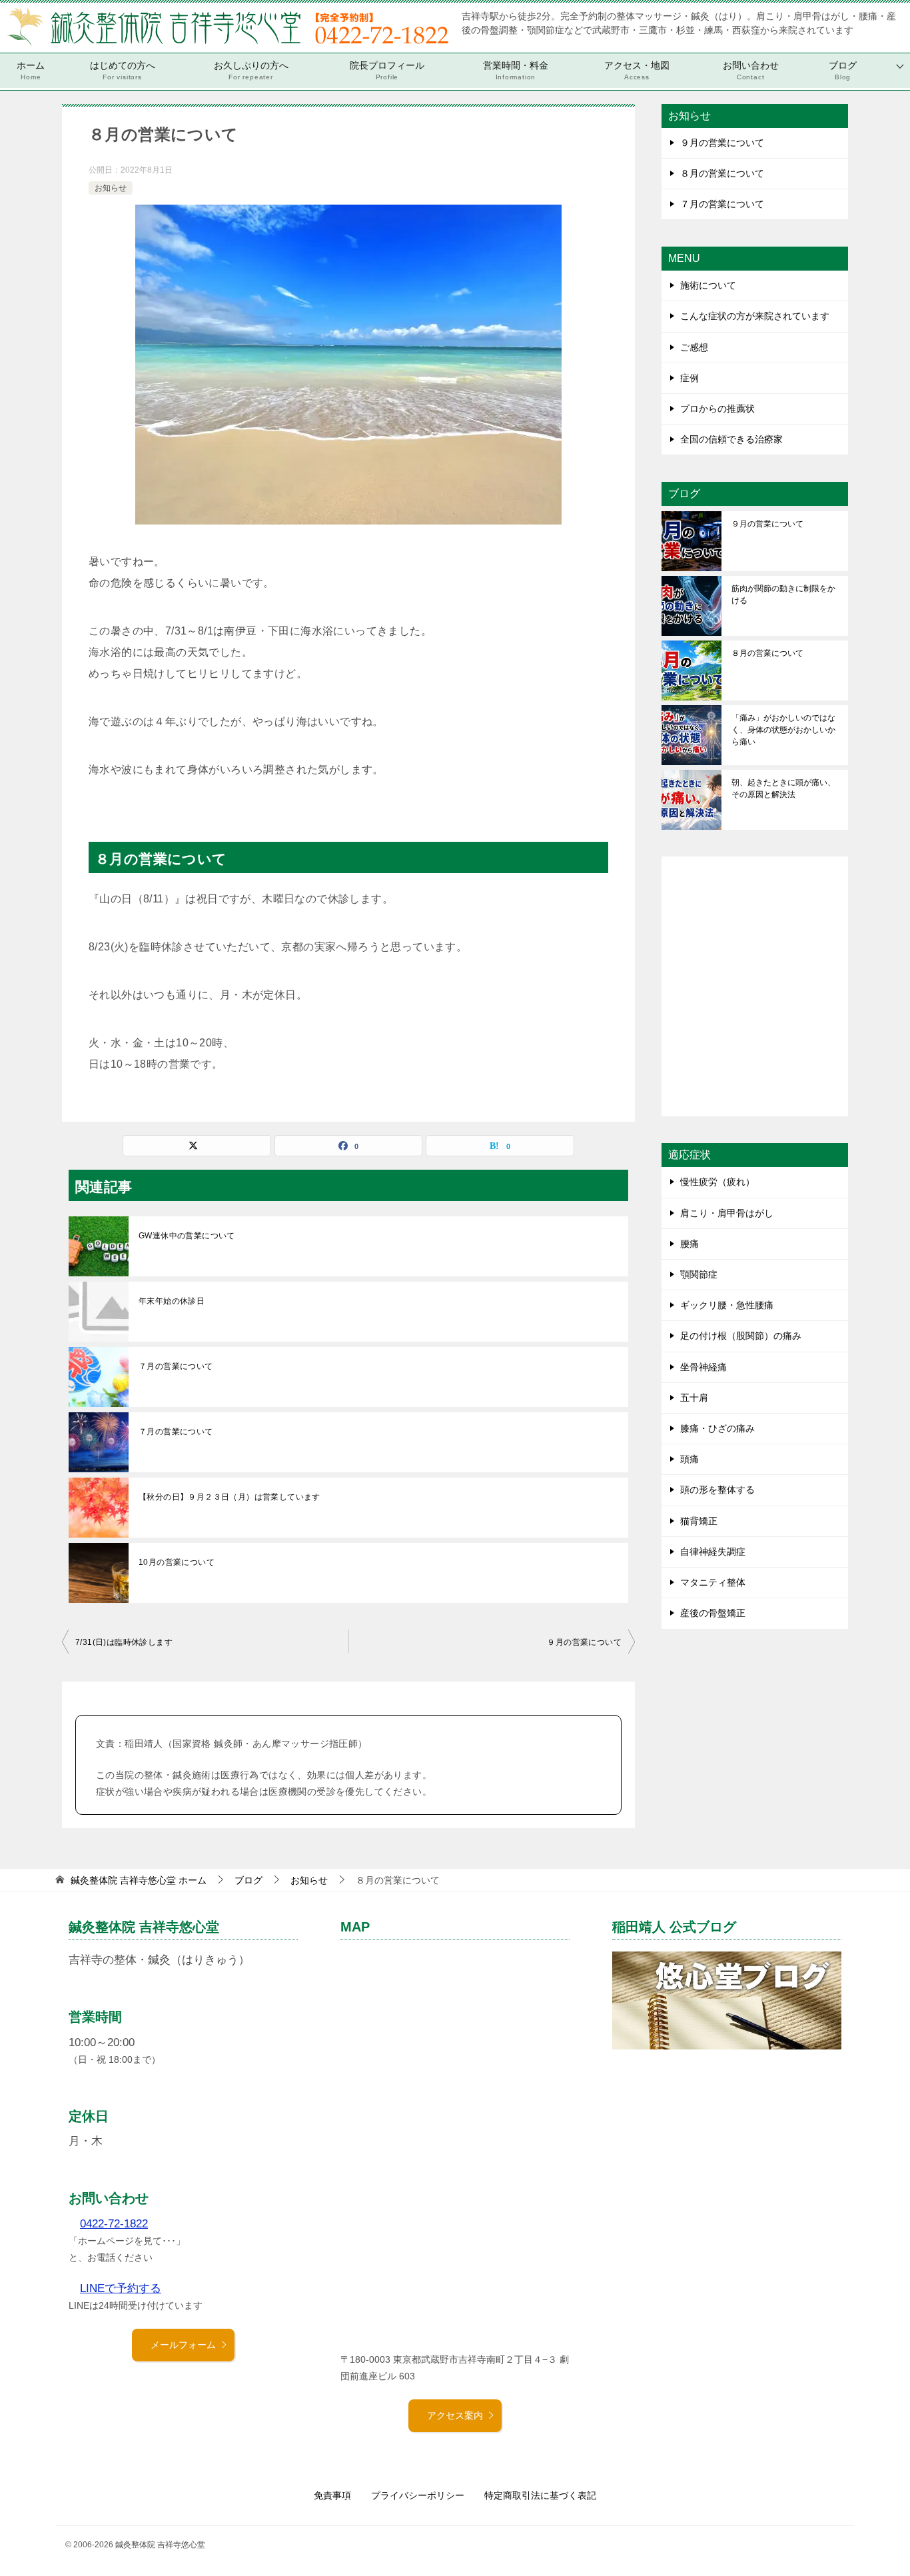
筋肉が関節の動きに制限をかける (783, 595)
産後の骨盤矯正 (713, 1613)
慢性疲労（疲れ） (717, 1182)
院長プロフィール (387, 70)
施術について (708, 285)
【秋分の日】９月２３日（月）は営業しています (229, 1497)
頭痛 (689, 1459)
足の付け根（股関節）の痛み (741, 1336)
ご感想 (694, 347)
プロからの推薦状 (717, 409)
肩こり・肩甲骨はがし (727, 1213)
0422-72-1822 (114, 2224)
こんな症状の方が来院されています (755, 316)
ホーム (31, 70)
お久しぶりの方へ (251, 70)
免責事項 (332, 2495)
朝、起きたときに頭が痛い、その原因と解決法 (783, 788)
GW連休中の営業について (187, 1236)
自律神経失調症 (713, 1552)
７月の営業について (176, 1366)
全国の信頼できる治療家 (731, 439)
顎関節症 (699, 1274)
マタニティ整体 (713, 1582)
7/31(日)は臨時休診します (124, 1642)
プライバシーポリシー (418, 2495)
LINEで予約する (121, 2288)
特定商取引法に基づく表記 (540, 2495)
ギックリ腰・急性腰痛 (727, 1305)
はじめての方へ (123, 70)
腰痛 (689, 1244)
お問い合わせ (751, 70)
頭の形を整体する (717, 1490)
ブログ (843, 70)
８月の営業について (722, 173)
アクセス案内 (455, 2415)
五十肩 (694, 1398)
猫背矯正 (699, 1521)
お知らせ (111, 188)
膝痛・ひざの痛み (717, 1428)
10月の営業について (177, 1562)
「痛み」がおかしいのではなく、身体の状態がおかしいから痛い (783, 730)
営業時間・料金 (516, 70)
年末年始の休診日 (172, 1301)
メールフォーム (183, 2345)
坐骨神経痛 (703, 1367)
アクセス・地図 (637, 70)
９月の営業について (584, 1642)
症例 (689, 378)
